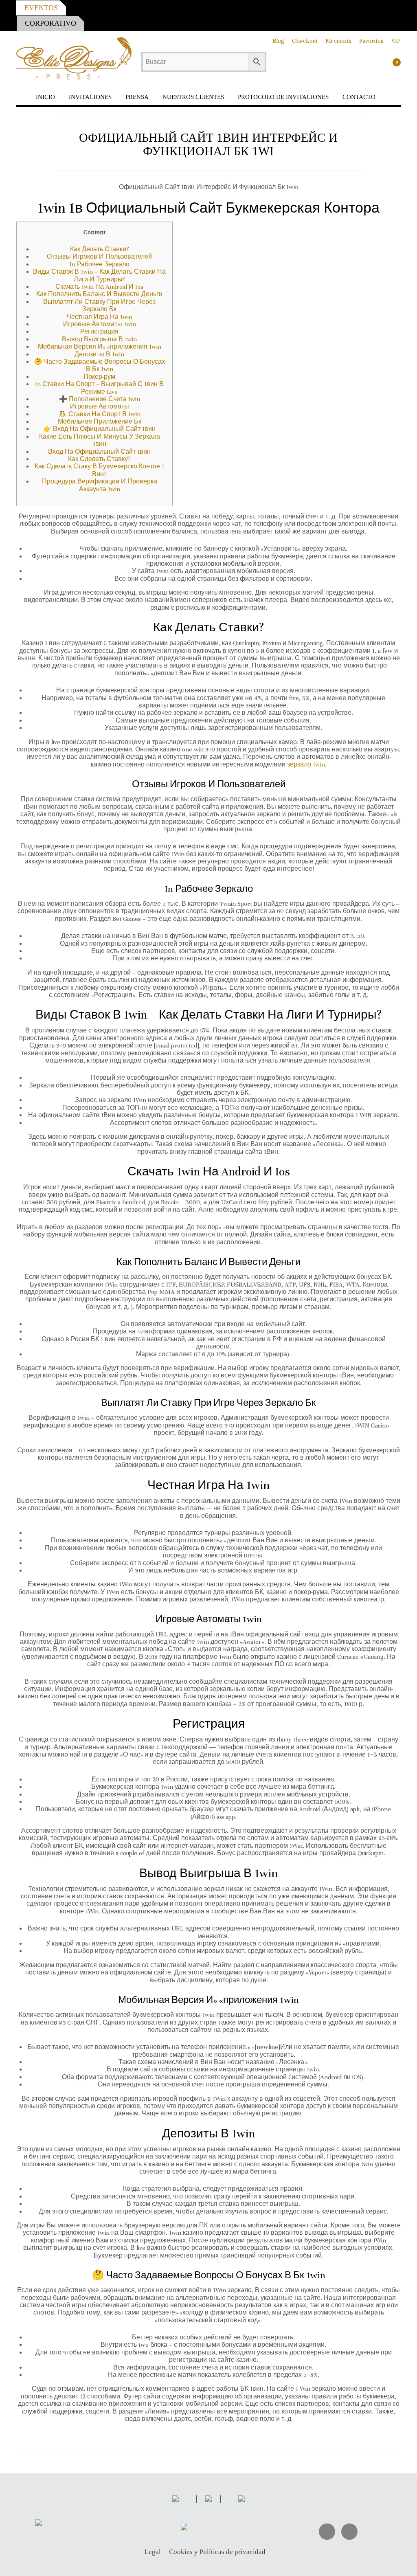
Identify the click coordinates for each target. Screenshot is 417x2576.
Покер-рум (99, 377)
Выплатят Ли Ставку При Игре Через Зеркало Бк (99, 305)
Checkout (305, 41)
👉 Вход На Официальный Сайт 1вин (99, 429)
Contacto (359, 97)
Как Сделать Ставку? (99, 459)
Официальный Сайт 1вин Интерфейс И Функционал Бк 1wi (208, 144)
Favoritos (371, 41)
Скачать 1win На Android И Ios (99, 287)
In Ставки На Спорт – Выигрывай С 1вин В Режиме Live (99, 388)
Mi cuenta (338, 41)
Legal (153, 2552)
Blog (278, 41)
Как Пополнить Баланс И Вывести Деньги (99, 294)
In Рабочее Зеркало (100, 264)
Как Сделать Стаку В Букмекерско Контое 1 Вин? (99, 470)
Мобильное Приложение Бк (100, 422)
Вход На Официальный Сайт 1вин (99, 452)
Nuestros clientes (193, 97)
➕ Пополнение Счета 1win (100, 399)
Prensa (137, 97)
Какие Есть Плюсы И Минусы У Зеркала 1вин (100, 440)
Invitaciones (90, 97)
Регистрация (99, 332)
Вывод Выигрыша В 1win (99, 339)
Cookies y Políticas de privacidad (217, 2552)
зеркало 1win (306, 764)
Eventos (41, 8)
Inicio (45, 97)
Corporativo (50, 23)
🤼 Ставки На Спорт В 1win (100, 414)
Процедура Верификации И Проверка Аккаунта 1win (100, 485)
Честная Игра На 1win (100, 317)
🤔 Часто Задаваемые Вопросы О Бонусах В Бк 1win (100, 365)
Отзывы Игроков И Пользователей (99, 257)
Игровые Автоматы (100, 406)
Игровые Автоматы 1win (100, 324)
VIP (396, 41)
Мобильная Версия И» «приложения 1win (100, 347)
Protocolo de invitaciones (283, 97)
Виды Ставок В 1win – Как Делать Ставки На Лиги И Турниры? (99, 275)
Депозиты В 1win (99, 354)
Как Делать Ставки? (100, 249)
